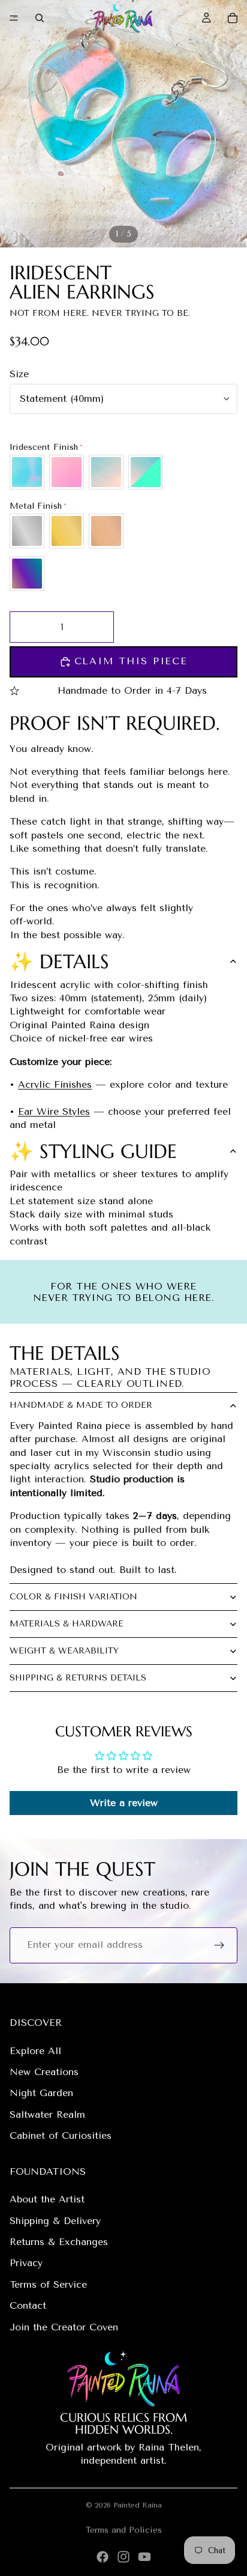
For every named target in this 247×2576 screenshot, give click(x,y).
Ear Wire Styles (54, 1111)
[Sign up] (219, 1945)
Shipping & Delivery (55, 2221)
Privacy (26, 2263)
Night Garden (41, 2093)
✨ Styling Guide (93, 1151)
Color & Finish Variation (73, 1597)
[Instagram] (123, 2557)
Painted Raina (138, 2505)
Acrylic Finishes (55, 1084)
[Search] (40, 18)
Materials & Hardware (67, 1624)
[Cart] (233, 18)
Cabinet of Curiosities (61, 2135)
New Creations (44, 2072)
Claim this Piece (131, 661)
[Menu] (14, 18)
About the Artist (47, 2199)
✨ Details (59, 962)
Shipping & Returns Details (78, 1678)
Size (19, 374)
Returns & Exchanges (59, 2242)
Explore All (35, 2051)
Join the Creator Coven (64, 2327)
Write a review (124, 1803)
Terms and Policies (124, 2530)
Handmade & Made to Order (81, 1405)
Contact (28, 2305)
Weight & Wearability (64, 1651)
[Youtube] (144, 2557)
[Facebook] (103, 2557)
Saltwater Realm (47, 2114)
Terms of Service (48, 2284)
